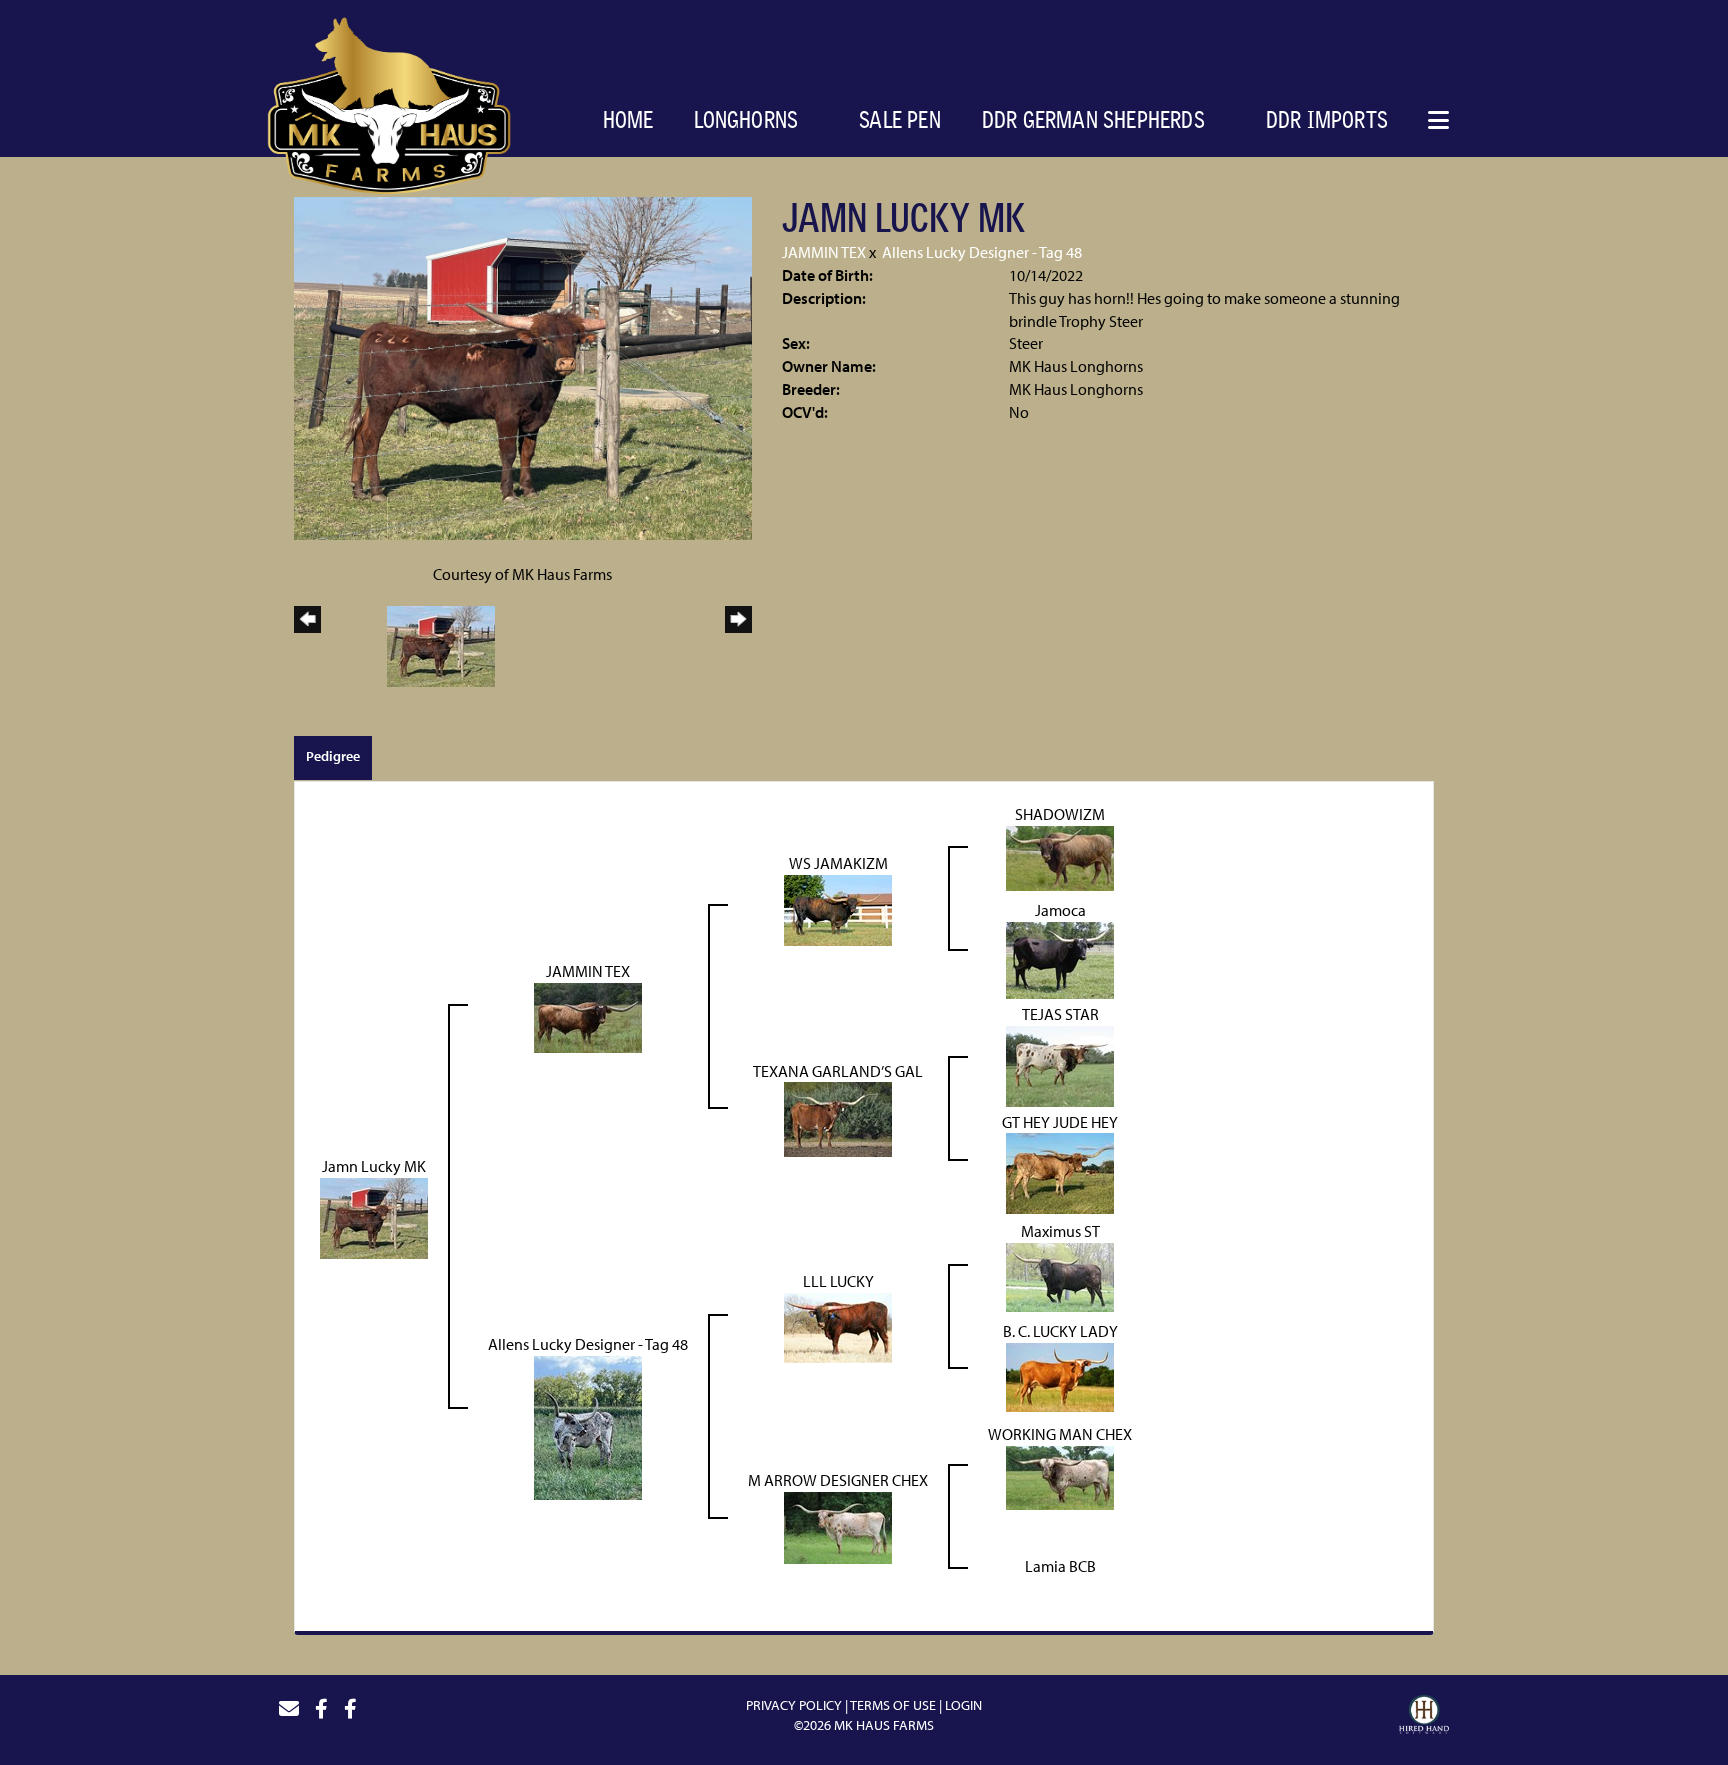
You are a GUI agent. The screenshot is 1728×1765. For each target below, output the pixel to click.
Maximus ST (1060, 1231)
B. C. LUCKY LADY (1060, 1331)
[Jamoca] (1060, 958)
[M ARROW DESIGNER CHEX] (838, 1526)
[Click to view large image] (523, 366)
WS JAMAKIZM (838, 863)
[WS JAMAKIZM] (838, 908)
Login (963, 1705)
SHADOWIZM (1060, 814)
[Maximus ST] (1060, 1276)
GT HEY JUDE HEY (1060, 1122)
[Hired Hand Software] (1424, 1717)
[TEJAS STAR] (1060, 1064)
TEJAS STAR (1060, 1014)
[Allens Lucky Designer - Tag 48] (588, 1426)
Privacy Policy (794, 1705)
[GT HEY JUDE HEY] (1060, 1172)
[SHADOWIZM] (1060, 856)
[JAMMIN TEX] (588, 1016)
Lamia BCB (1060, 1566)
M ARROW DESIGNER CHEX (838, 1480)
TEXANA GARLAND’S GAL (838, 1071)
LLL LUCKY (838, 1281)
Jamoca (1060, 910)
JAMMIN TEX (824, 252)
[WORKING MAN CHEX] (1060, 1476)
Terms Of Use (893, 1705)
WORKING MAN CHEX (1060, 1434)
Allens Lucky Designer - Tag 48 (982, 252)
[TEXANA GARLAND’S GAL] (838, 1118)
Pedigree (333, 756)
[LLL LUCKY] (838, 1326)
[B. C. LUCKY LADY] (1060, 1376)
